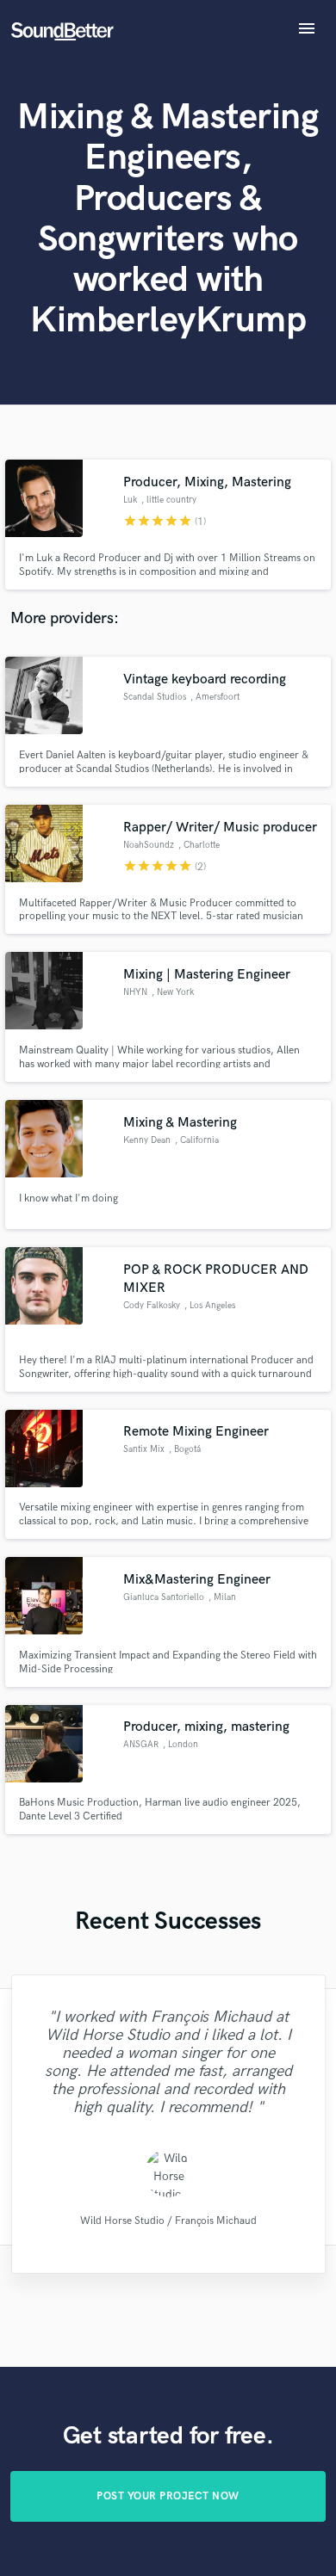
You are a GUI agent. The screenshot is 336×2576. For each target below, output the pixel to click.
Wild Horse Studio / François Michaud (168, 2220)
